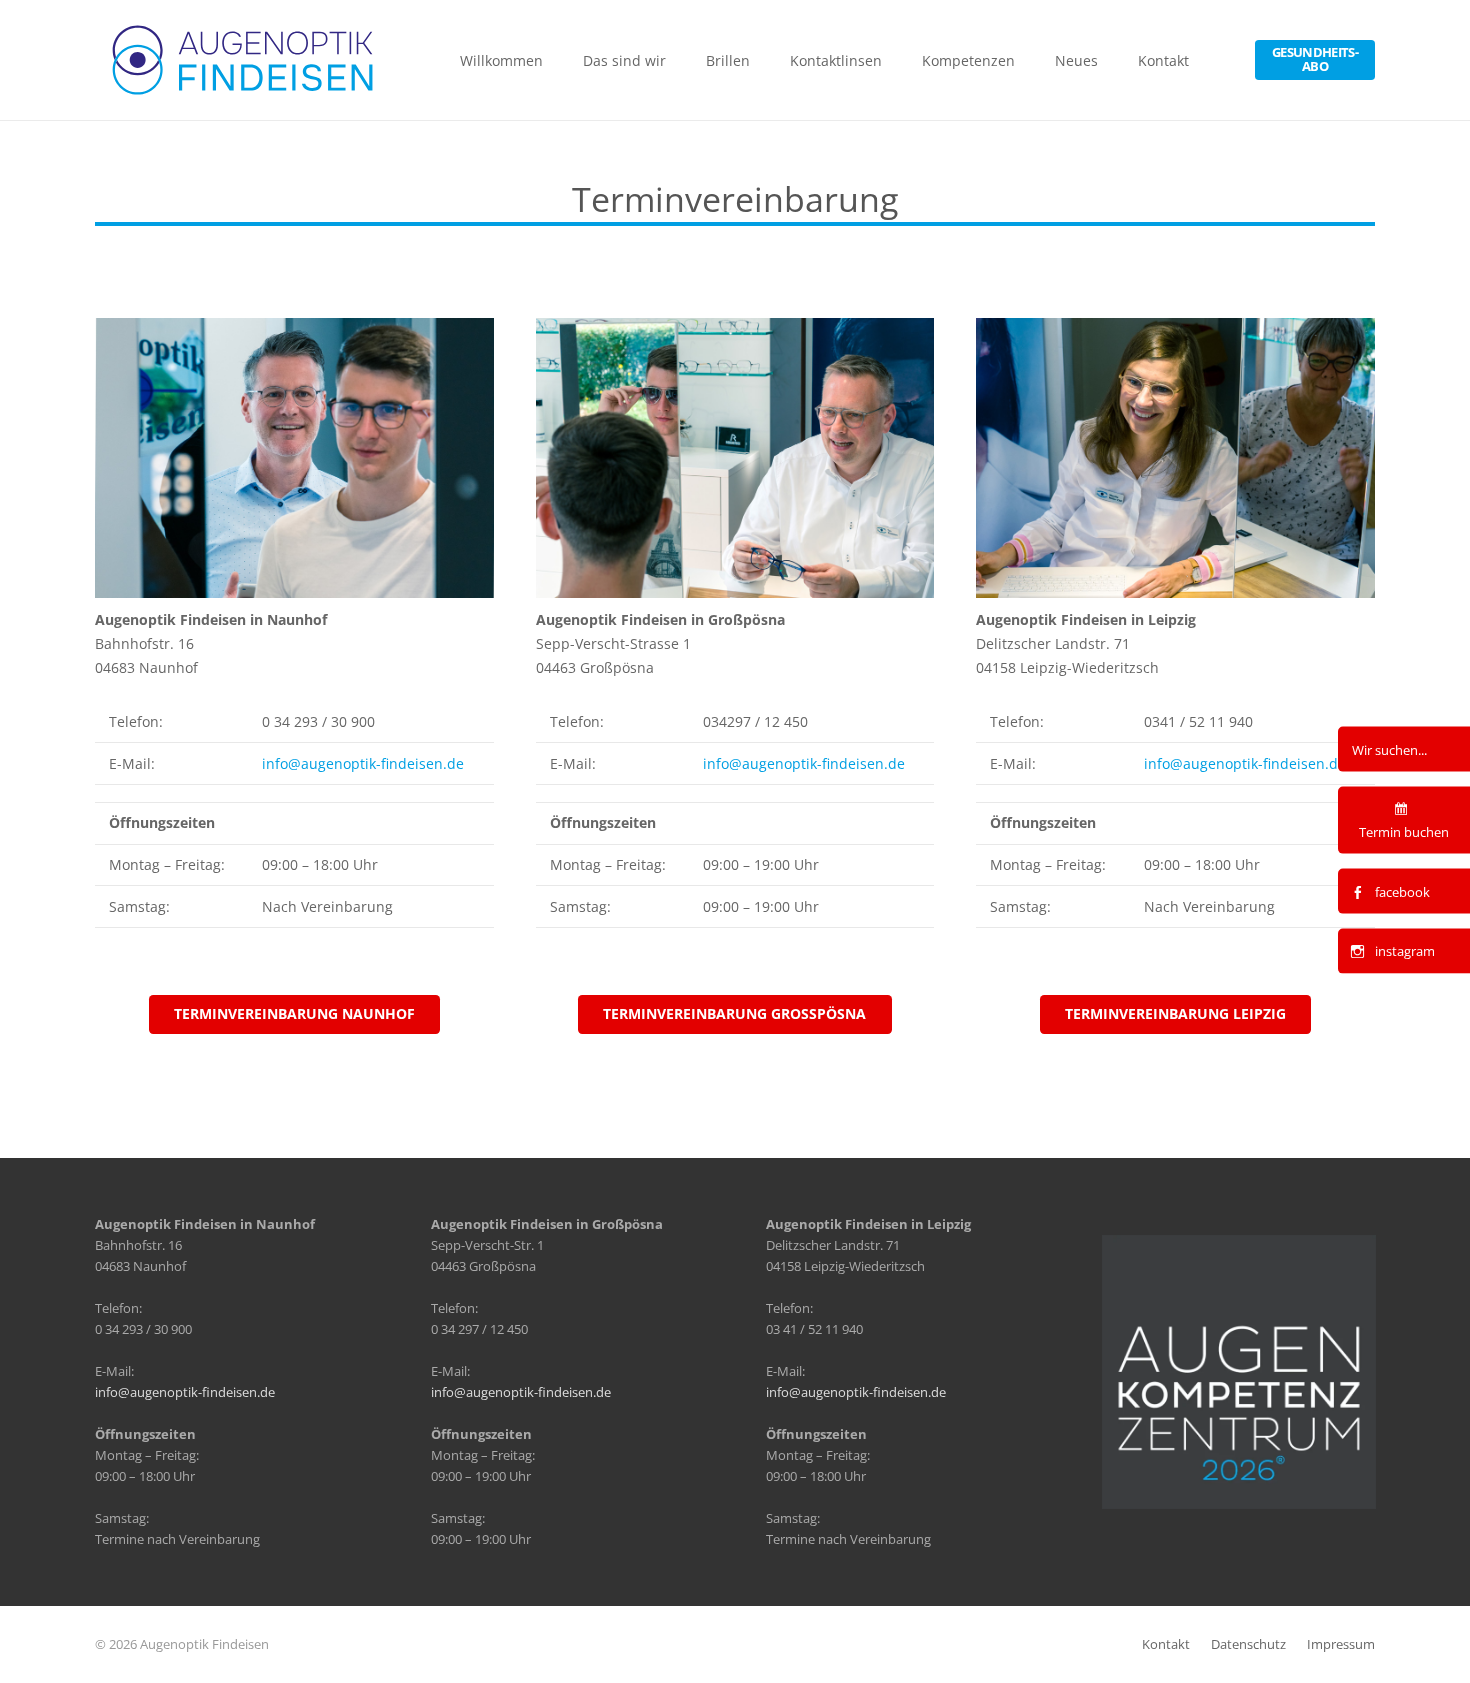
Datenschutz (1248, 1644)
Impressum (1341, 1644)
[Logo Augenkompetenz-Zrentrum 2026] (1239, 1372)
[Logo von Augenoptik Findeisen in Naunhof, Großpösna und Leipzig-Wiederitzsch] (244, 60)
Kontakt (1166, 1644)
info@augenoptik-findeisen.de (363, 763)
